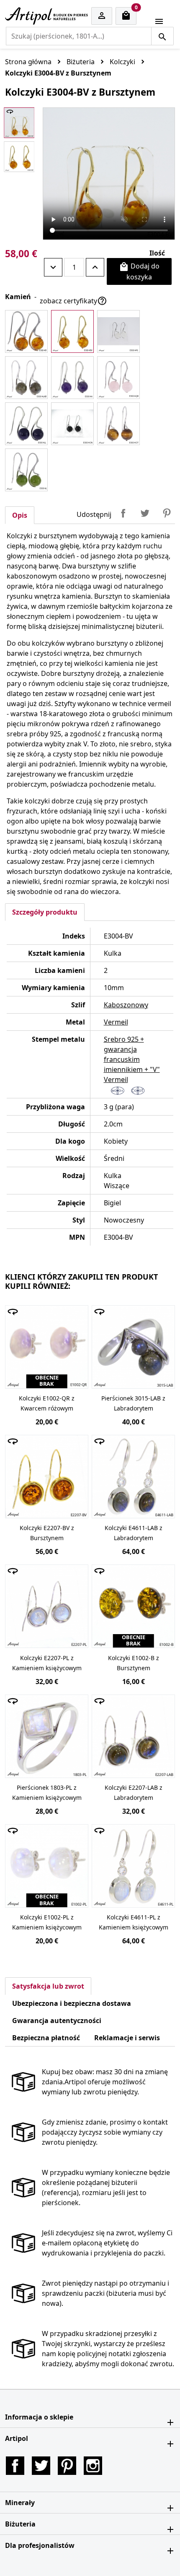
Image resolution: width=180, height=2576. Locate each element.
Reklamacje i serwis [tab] (127, 2038)
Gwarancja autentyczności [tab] (57, 2021)
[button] (90, 2417)
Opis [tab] (20, 515)
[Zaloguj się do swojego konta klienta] (102, 16)
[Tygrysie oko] (118, 424)
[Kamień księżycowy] (118, 331)
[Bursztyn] (26, 331)
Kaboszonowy (126, 1005)
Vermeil (116, 1022)
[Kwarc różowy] (118, 378)
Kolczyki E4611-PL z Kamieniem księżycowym (134, 1922)
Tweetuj (145, 513)
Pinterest (167, 513)
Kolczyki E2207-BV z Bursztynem (47, 1533)
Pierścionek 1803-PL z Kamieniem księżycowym (47, 1793)
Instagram (93, 2466)
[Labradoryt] (26, 378)
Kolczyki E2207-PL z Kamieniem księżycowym (47, 1663)
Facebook (15, 2466)
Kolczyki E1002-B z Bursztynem (134, 1663)
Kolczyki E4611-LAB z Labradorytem (134, 1533)
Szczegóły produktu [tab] (45, 912)
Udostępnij (123, 513)
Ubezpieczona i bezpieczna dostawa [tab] (72, 2003)
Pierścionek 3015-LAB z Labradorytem (133, 1403)
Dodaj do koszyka (139, 271)
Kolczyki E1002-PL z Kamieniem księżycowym (47, 1922)
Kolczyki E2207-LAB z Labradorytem (134, 1793)
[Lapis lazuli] (26, 424)
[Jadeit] (26, 470)
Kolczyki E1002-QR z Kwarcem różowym (47, 1403)
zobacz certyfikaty (73, 301)
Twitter (41, 2466)
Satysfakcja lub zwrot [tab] (48, 1986)
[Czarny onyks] (72, 424)
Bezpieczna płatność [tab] (46, 2038)
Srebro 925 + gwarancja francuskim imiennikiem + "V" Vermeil (132, 1059)
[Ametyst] (72, 378)
